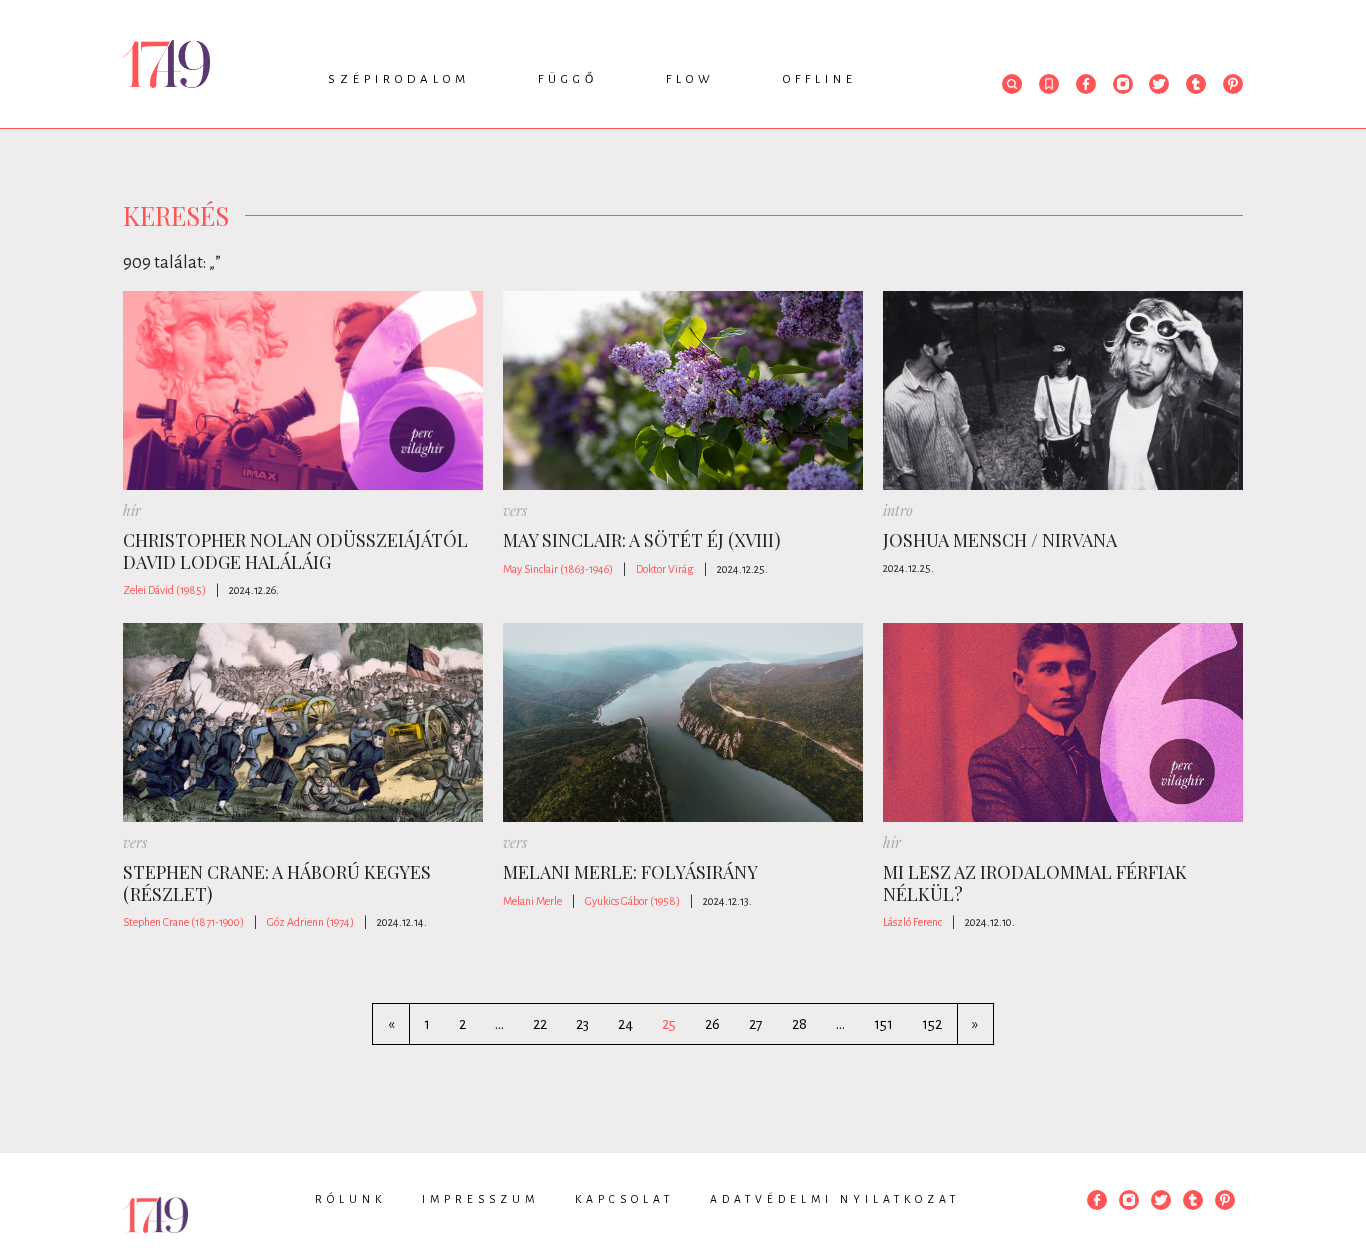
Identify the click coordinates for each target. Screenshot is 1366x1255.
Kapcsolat (624, 1199)
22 (540, 1024)
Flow (690, 79)
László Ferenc (912, 922)
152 (932, 1024)
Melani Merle (532, 901)
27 (756, 1024)
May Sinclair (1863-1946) (558, 569)
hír (132, 510)
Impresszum (480, 1199)
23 (582, 1024)
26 (712, 1024)
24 (625, 1024)
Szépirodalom (399, 79)
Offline (820, 79)
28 (799, 1024)
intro (898, 510)
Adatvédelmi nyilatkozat (835, 1199)
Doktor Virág (665, 569)
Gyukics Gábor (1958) (632, 901)
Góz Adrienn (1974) (310, 922)
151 (883, 1024)
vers (515, 510)
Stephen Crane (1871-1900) (183, 922)
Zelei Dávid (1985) (164, 590)
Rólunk (350, 1199)
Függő (568, 79)
